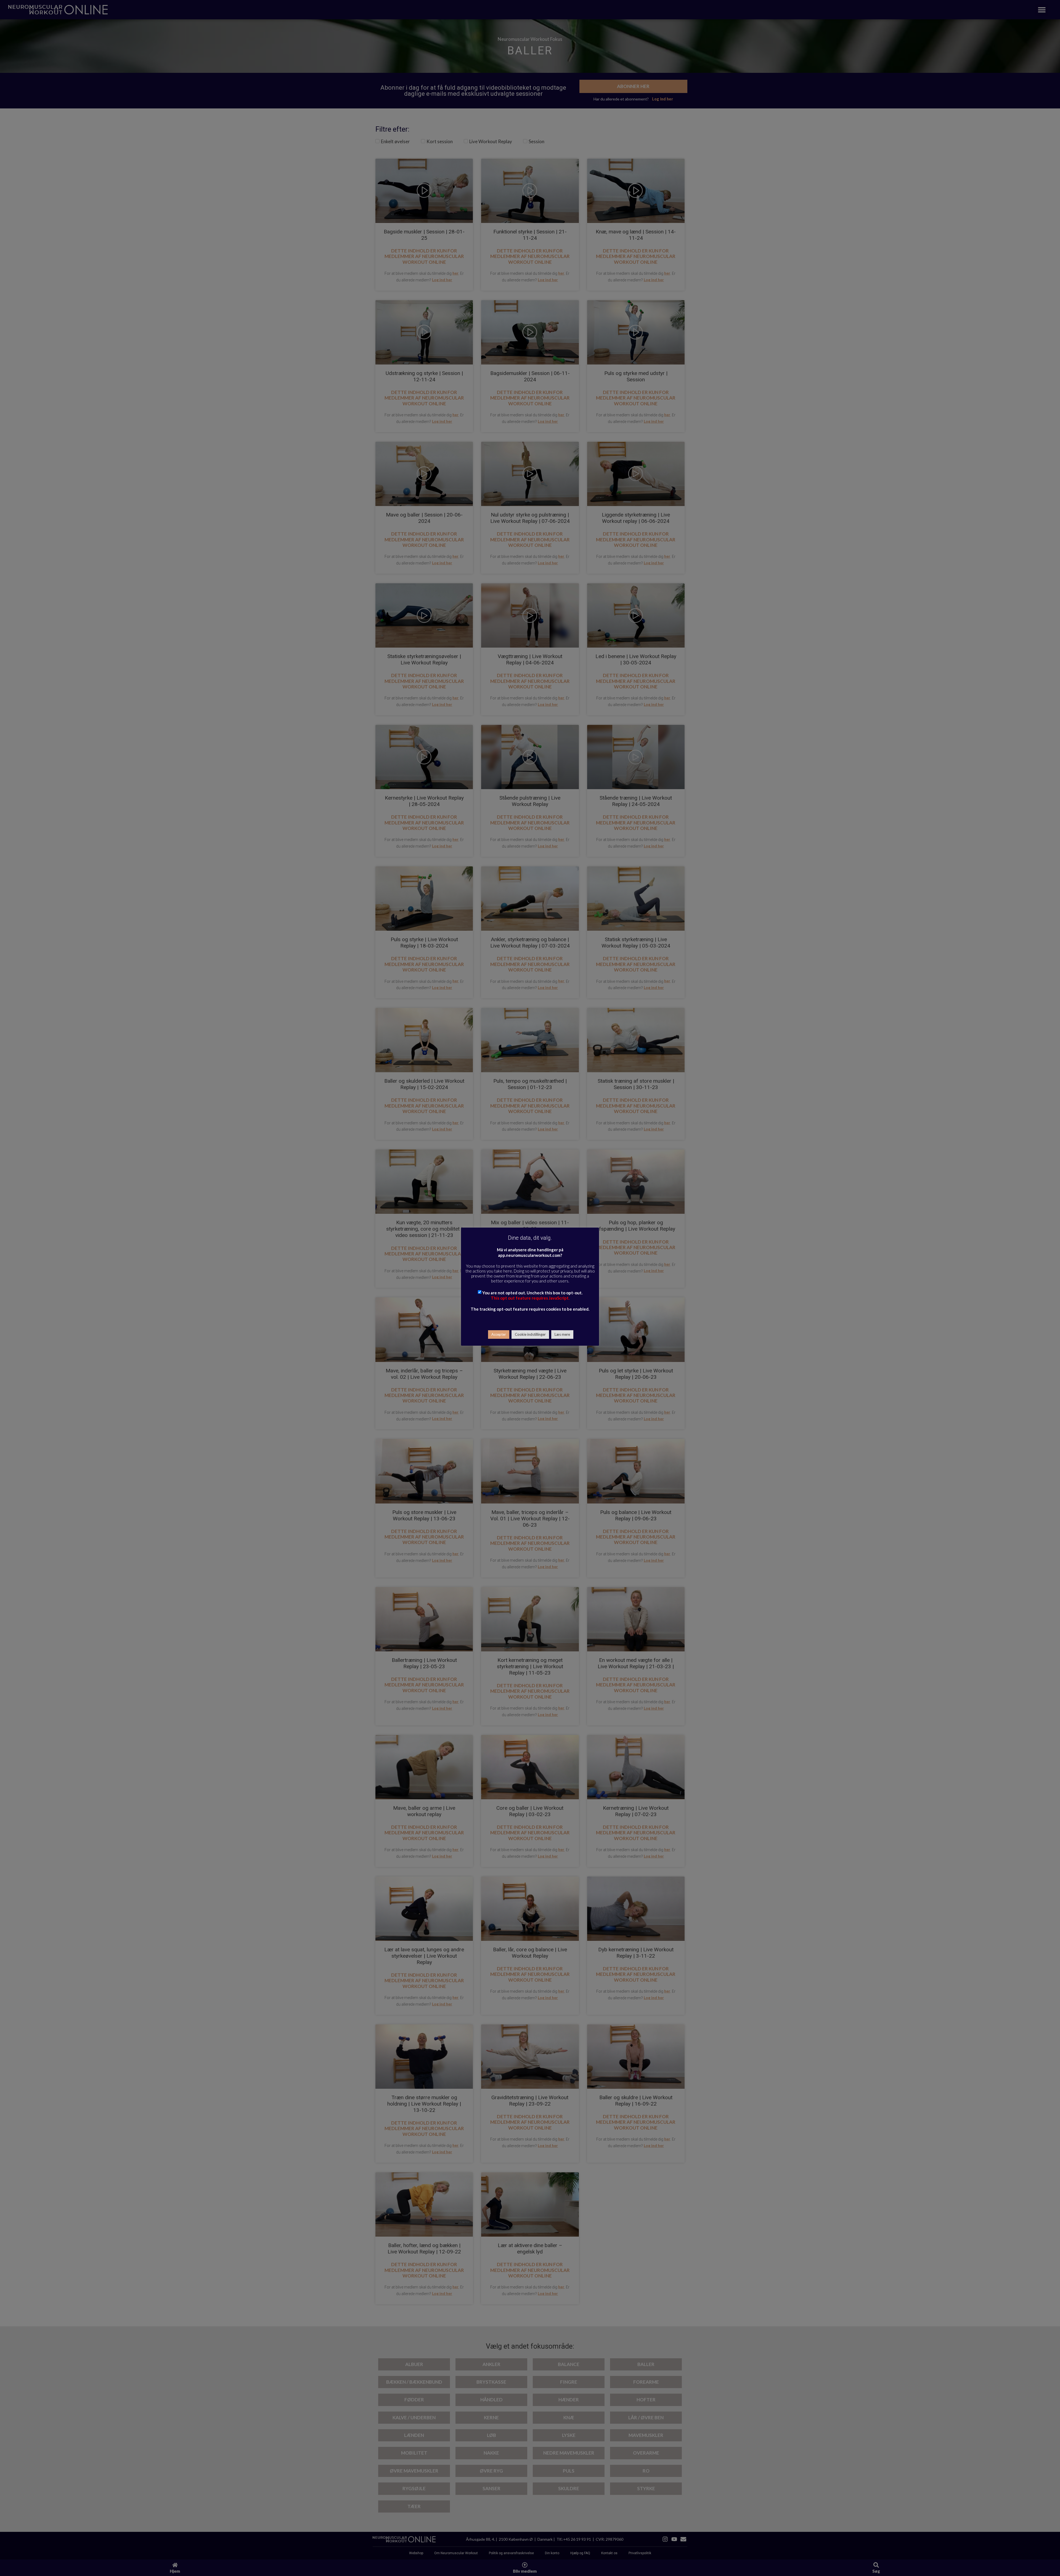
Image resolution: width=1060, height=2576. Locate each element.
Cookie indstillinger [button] (530, 1334)
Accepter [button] (499, 1334)
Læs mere (562, 1334)
